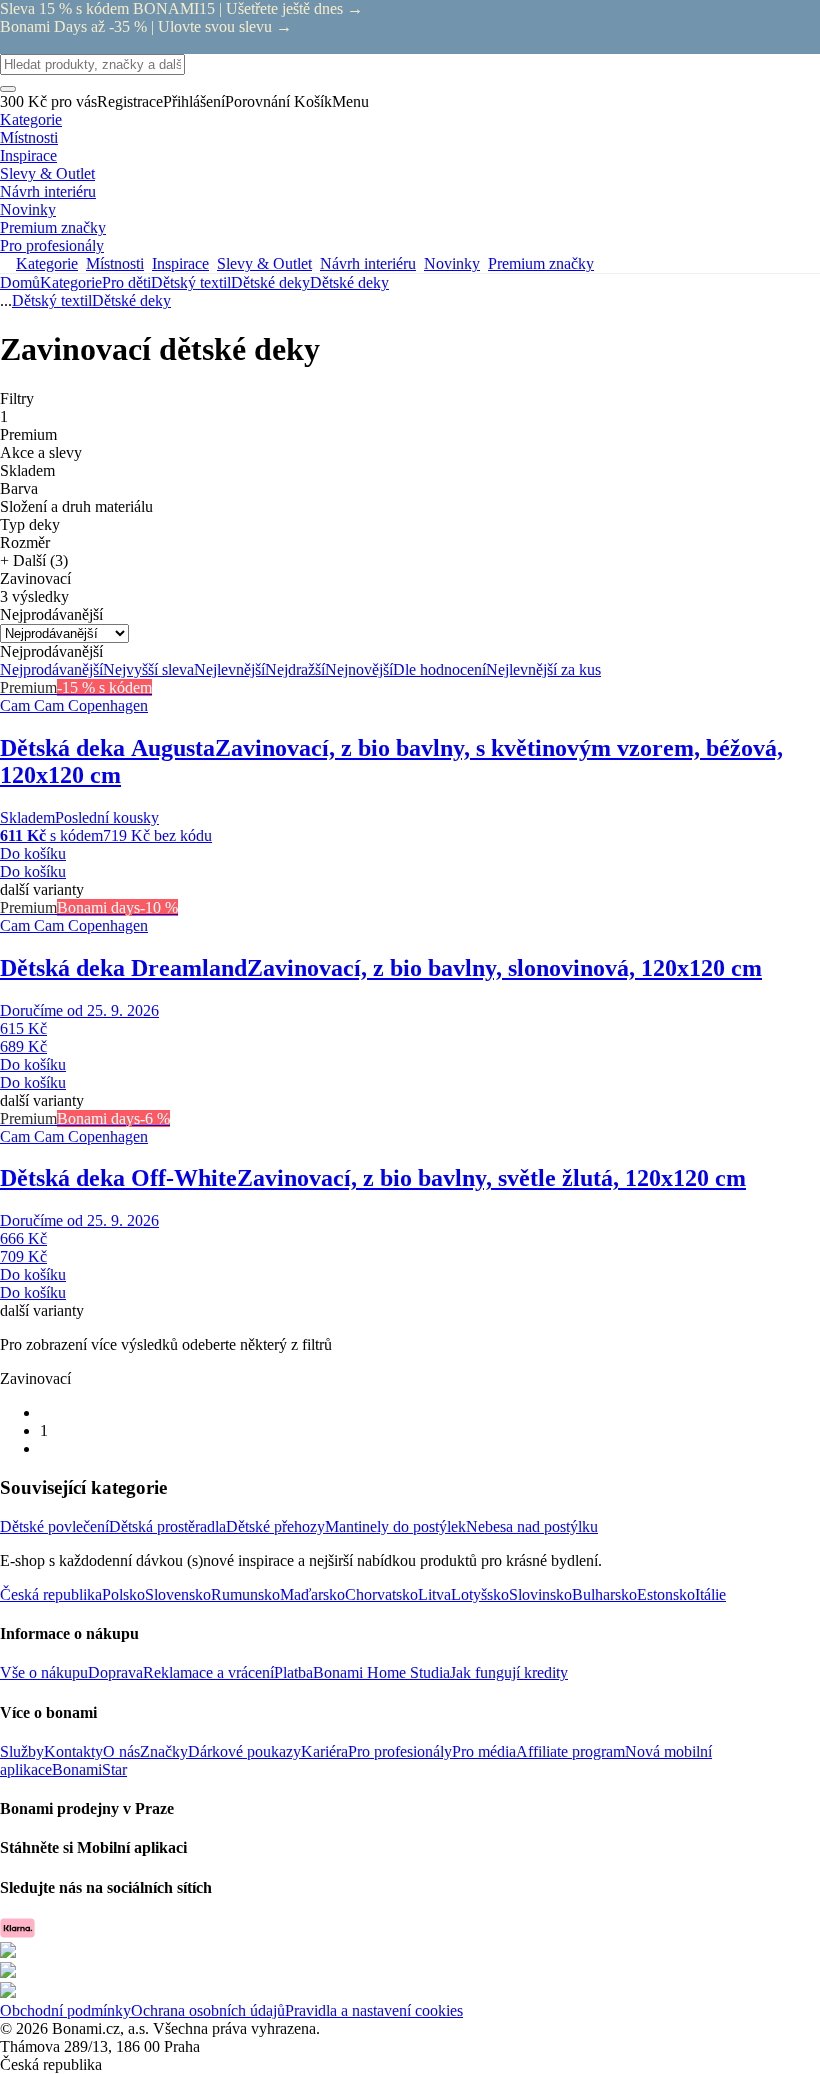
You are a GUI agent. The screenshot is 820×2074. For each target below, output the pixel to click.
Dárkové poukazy (244, 1751)
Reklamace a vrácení (208, 1672)
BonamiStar (89, 1769)
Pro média (484, 1751)
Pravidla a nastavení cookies (374, 2010)
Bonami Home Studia (381, 1672)
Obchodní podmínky (65, 2010)
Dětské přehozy (275, 1526)
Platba (293, 1672)
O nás (121, 1751)
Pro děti (126, 282)
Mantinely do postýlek (395, 1526)
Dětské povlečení (54, 1526)
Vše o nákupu (44, 1672)
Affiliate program (570, 1751)
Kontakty (73, 1751)
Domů (20, 282)
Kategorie (71, 282)
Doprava (115, 1672)
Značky (164, 1751)
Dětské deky (349, 282)
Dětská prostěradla (167, 1526)
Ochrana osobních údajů (208, 2010)
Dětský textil (191, 282)
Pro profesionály (400, 1751)
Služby (22, 1751)
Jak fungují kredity (509, 1672)
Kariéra (324, 1751)
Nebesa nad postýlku (532, 1526)
